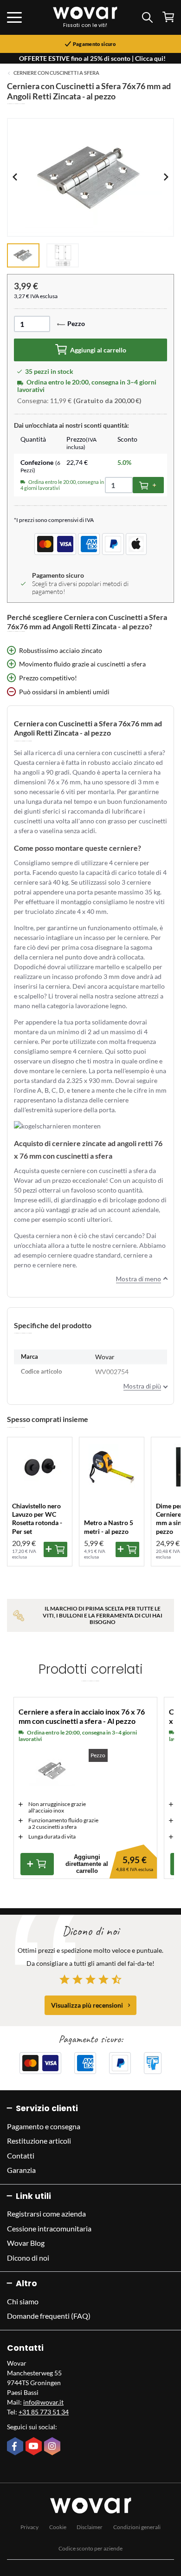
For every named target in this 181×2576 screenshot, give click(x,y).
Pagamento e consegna (44, 2126)
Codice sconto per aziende (90, 2548)
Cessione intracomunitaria (49, 2228)
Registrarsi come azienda (46, 2214)
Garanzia (21, 2170)
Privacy (29, 2527)
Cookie (58, 2527)
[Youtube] (35, 2447)
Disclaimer (90, 2527)
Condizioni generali (137, 2527)
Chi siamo (23, 2301)
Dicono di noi (28, 2258)
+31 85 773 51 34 (44, 2412)
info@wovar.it (43, 2402)
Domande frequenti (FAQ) (49, 2316)
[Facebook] (16, 2447)
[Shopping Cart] (168, 17)
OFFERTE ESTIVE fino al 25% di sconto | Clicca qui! (92, 58)
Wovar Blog (26, 2243)
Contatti (21, 2155)
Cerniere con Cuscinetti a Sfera (56, 73)
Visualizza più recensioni (87, 2005)
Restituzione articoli (39, 2141)
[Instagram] (53, 2447)
